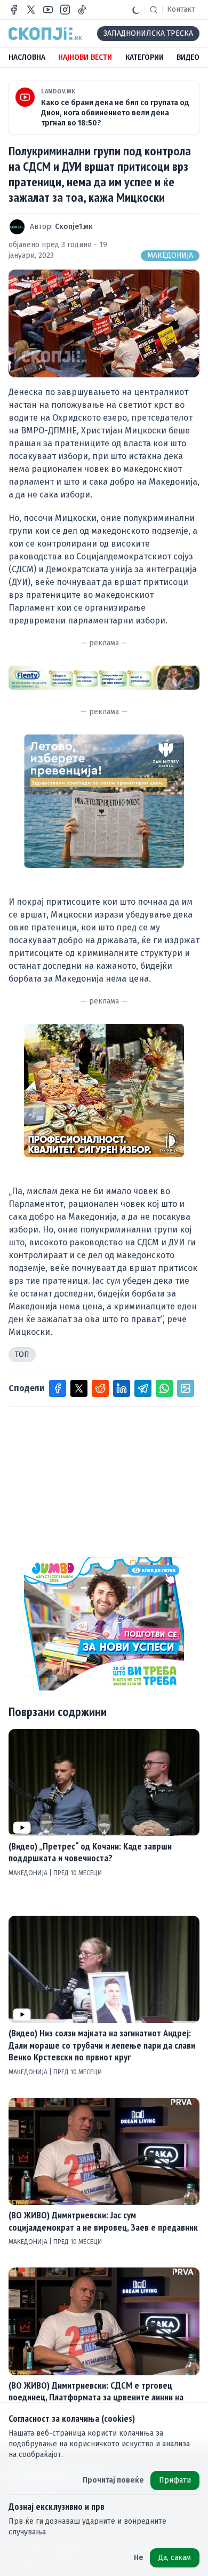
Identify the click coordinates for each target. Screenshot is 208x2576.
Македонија (170, 255)
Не (139, 2558)
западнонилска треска (148, 33)
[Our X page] (31, 10)
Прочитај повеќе (113, 2480)
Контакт (181, 9)
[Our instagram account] (65, 10)
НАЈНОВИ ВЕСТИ (85, 57)
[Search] (154, 10)
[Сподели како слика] (186, 1388)
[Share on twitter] (79, 1388)
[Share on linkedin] (122, 1388)
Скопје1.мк (74, 227)
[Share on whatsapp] (164, 1388)
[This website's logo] (45, 34)
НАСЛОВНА (27, 57)
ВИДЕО (188, 57)
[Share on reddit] (100, 1388)
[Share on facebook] (58, 1388)
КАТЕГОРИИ (145, 57)
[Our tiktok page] (82, 10)
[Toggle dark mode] (136, 10)
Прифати (175, 2480)
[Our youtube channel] (48, 10)
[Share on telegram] (143, 1388)
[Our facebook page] (14, 10)
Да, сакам (175, 2558)
